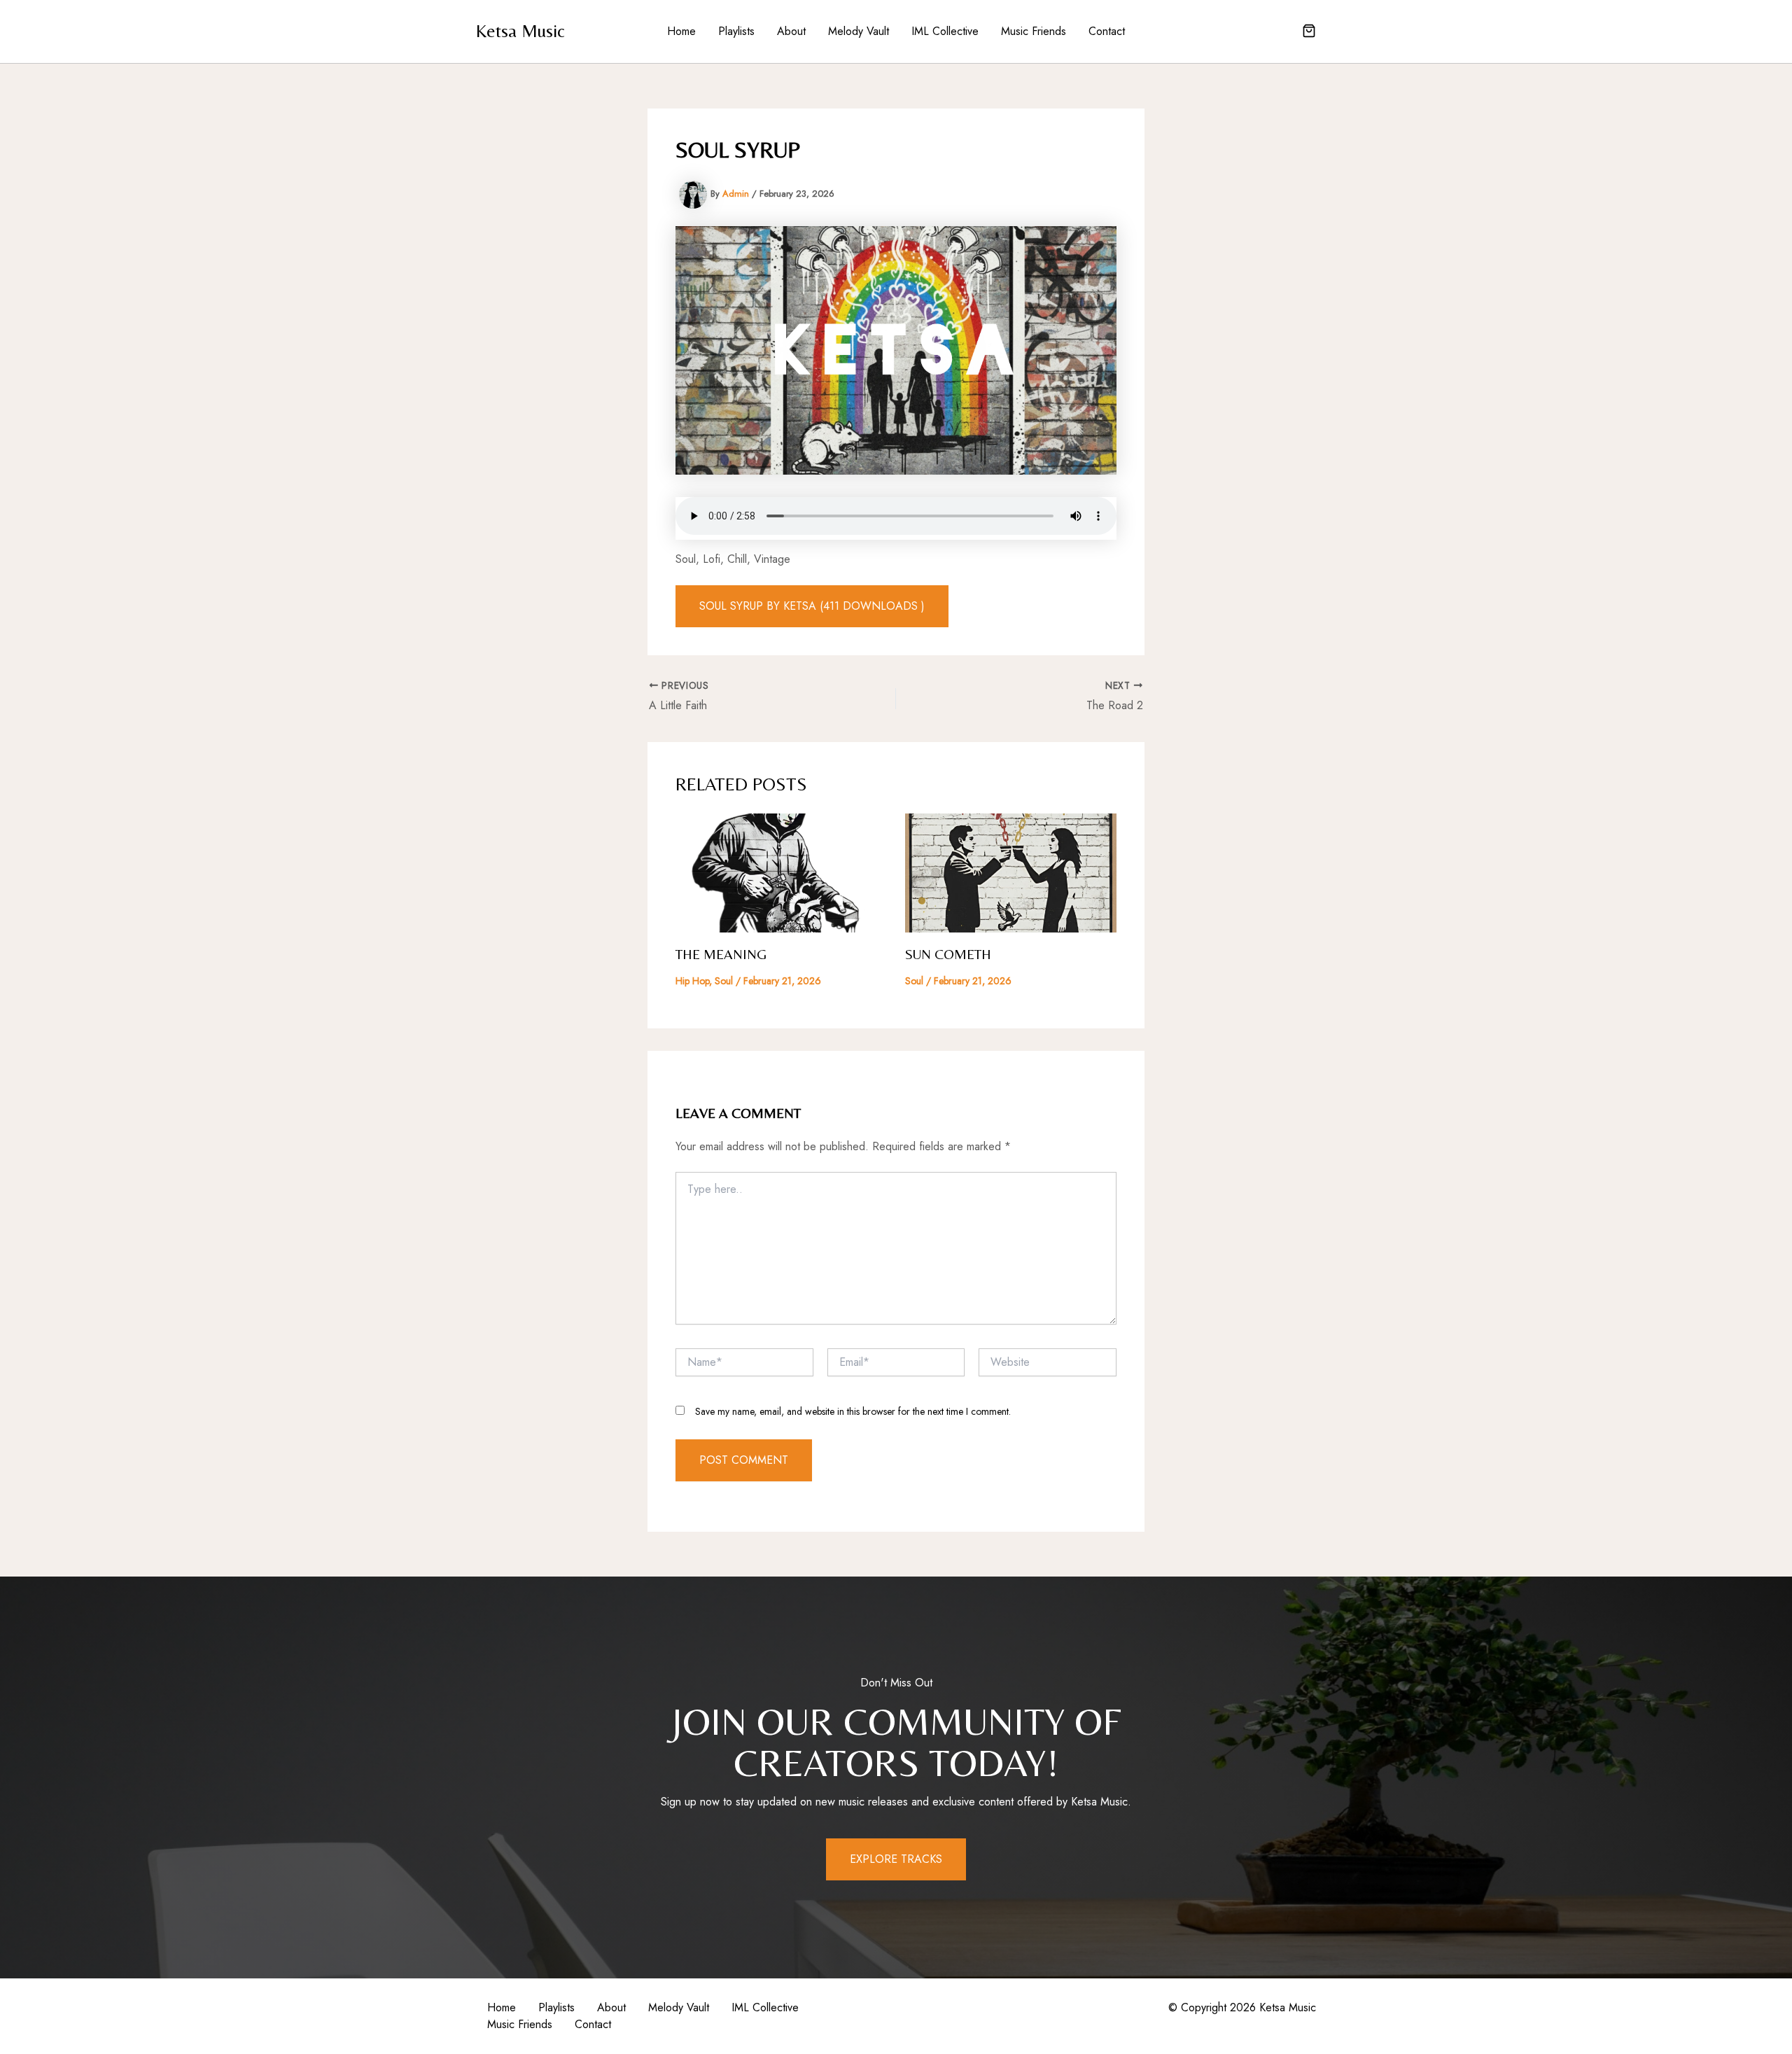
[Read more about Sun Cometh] (1011, 872)
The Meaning (721, 954)
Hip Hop (692, 981)
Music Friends (1034, 31)
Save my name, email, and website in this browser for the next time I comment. (853, 1411)
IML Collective (945, 31)
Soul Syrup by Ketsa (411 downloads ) (812, 606)
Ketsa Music (520, 31)
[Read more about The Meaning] (782, 872)
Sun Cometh (948, 954)
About (791, 31)
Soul (724, 981)
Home (681, 31)
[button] (1309, 32)
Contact (1107, 31)
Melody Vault (859, 31)
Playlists (736, 31)
